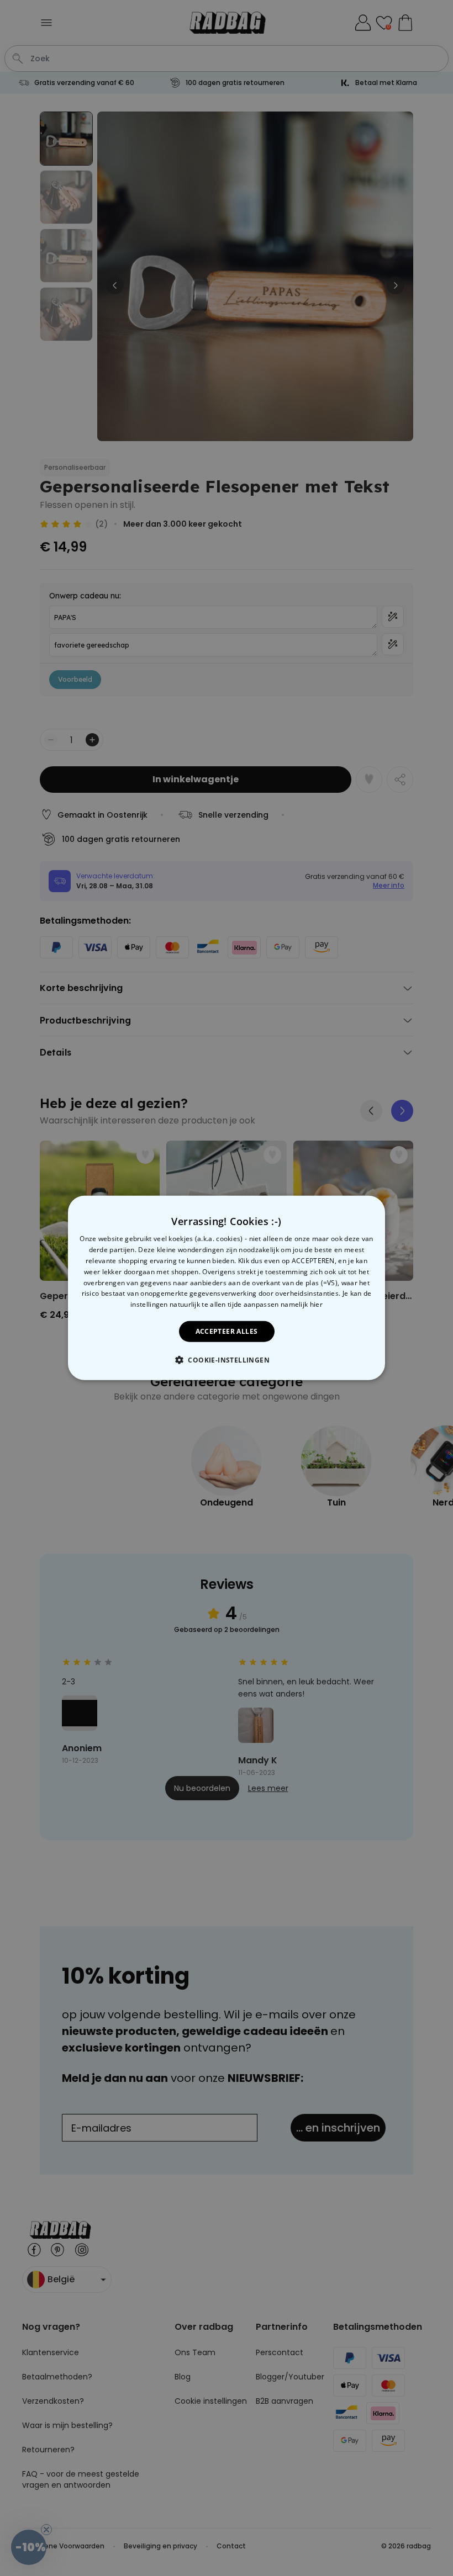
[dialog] (227, 1288)
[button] (227, 1360)
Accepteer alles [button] (227, 1331)
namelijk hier (302, 1304)
